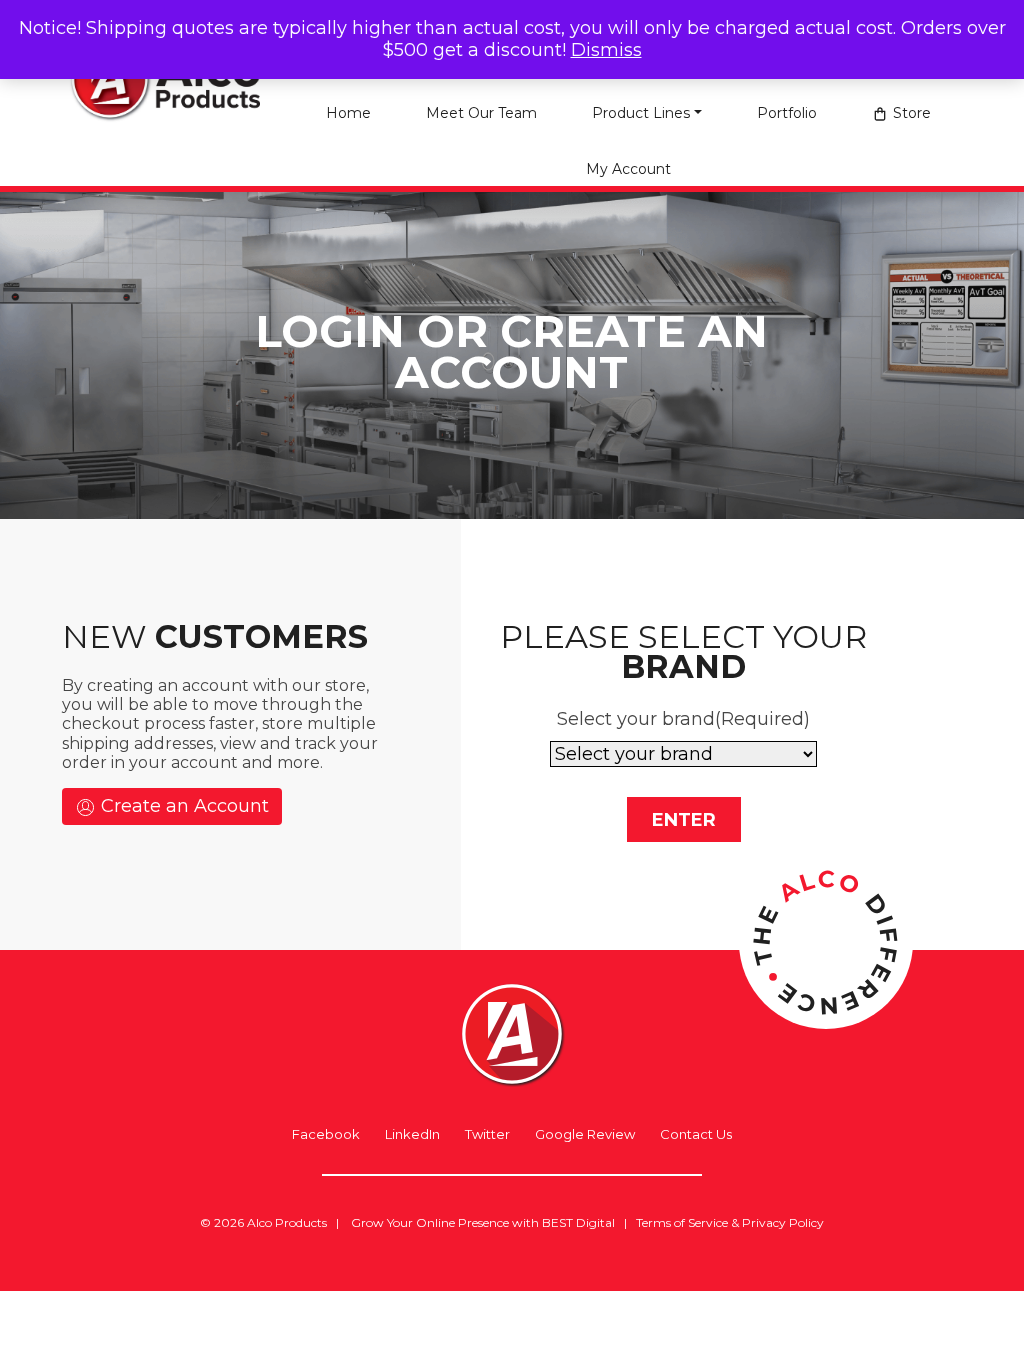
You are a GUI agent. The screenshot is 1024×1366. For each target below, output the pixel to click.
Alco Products (287, 1222)
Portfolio (787, 113)
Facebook (326, 1134)
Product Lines (641, 113)
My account (628, 169)
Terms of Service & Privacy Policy (730, 1222)
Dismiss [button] (606, 50)
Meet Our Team (481, 113)
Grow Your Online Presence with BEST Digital (483, 1222)
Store (912, 113)
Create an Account (182, 806)
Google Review (585, 1134)
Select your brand (683, 719)
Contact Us (696, 1134)
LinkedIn (412, 1134)
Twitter (487, 1134)
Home (348, 113)
